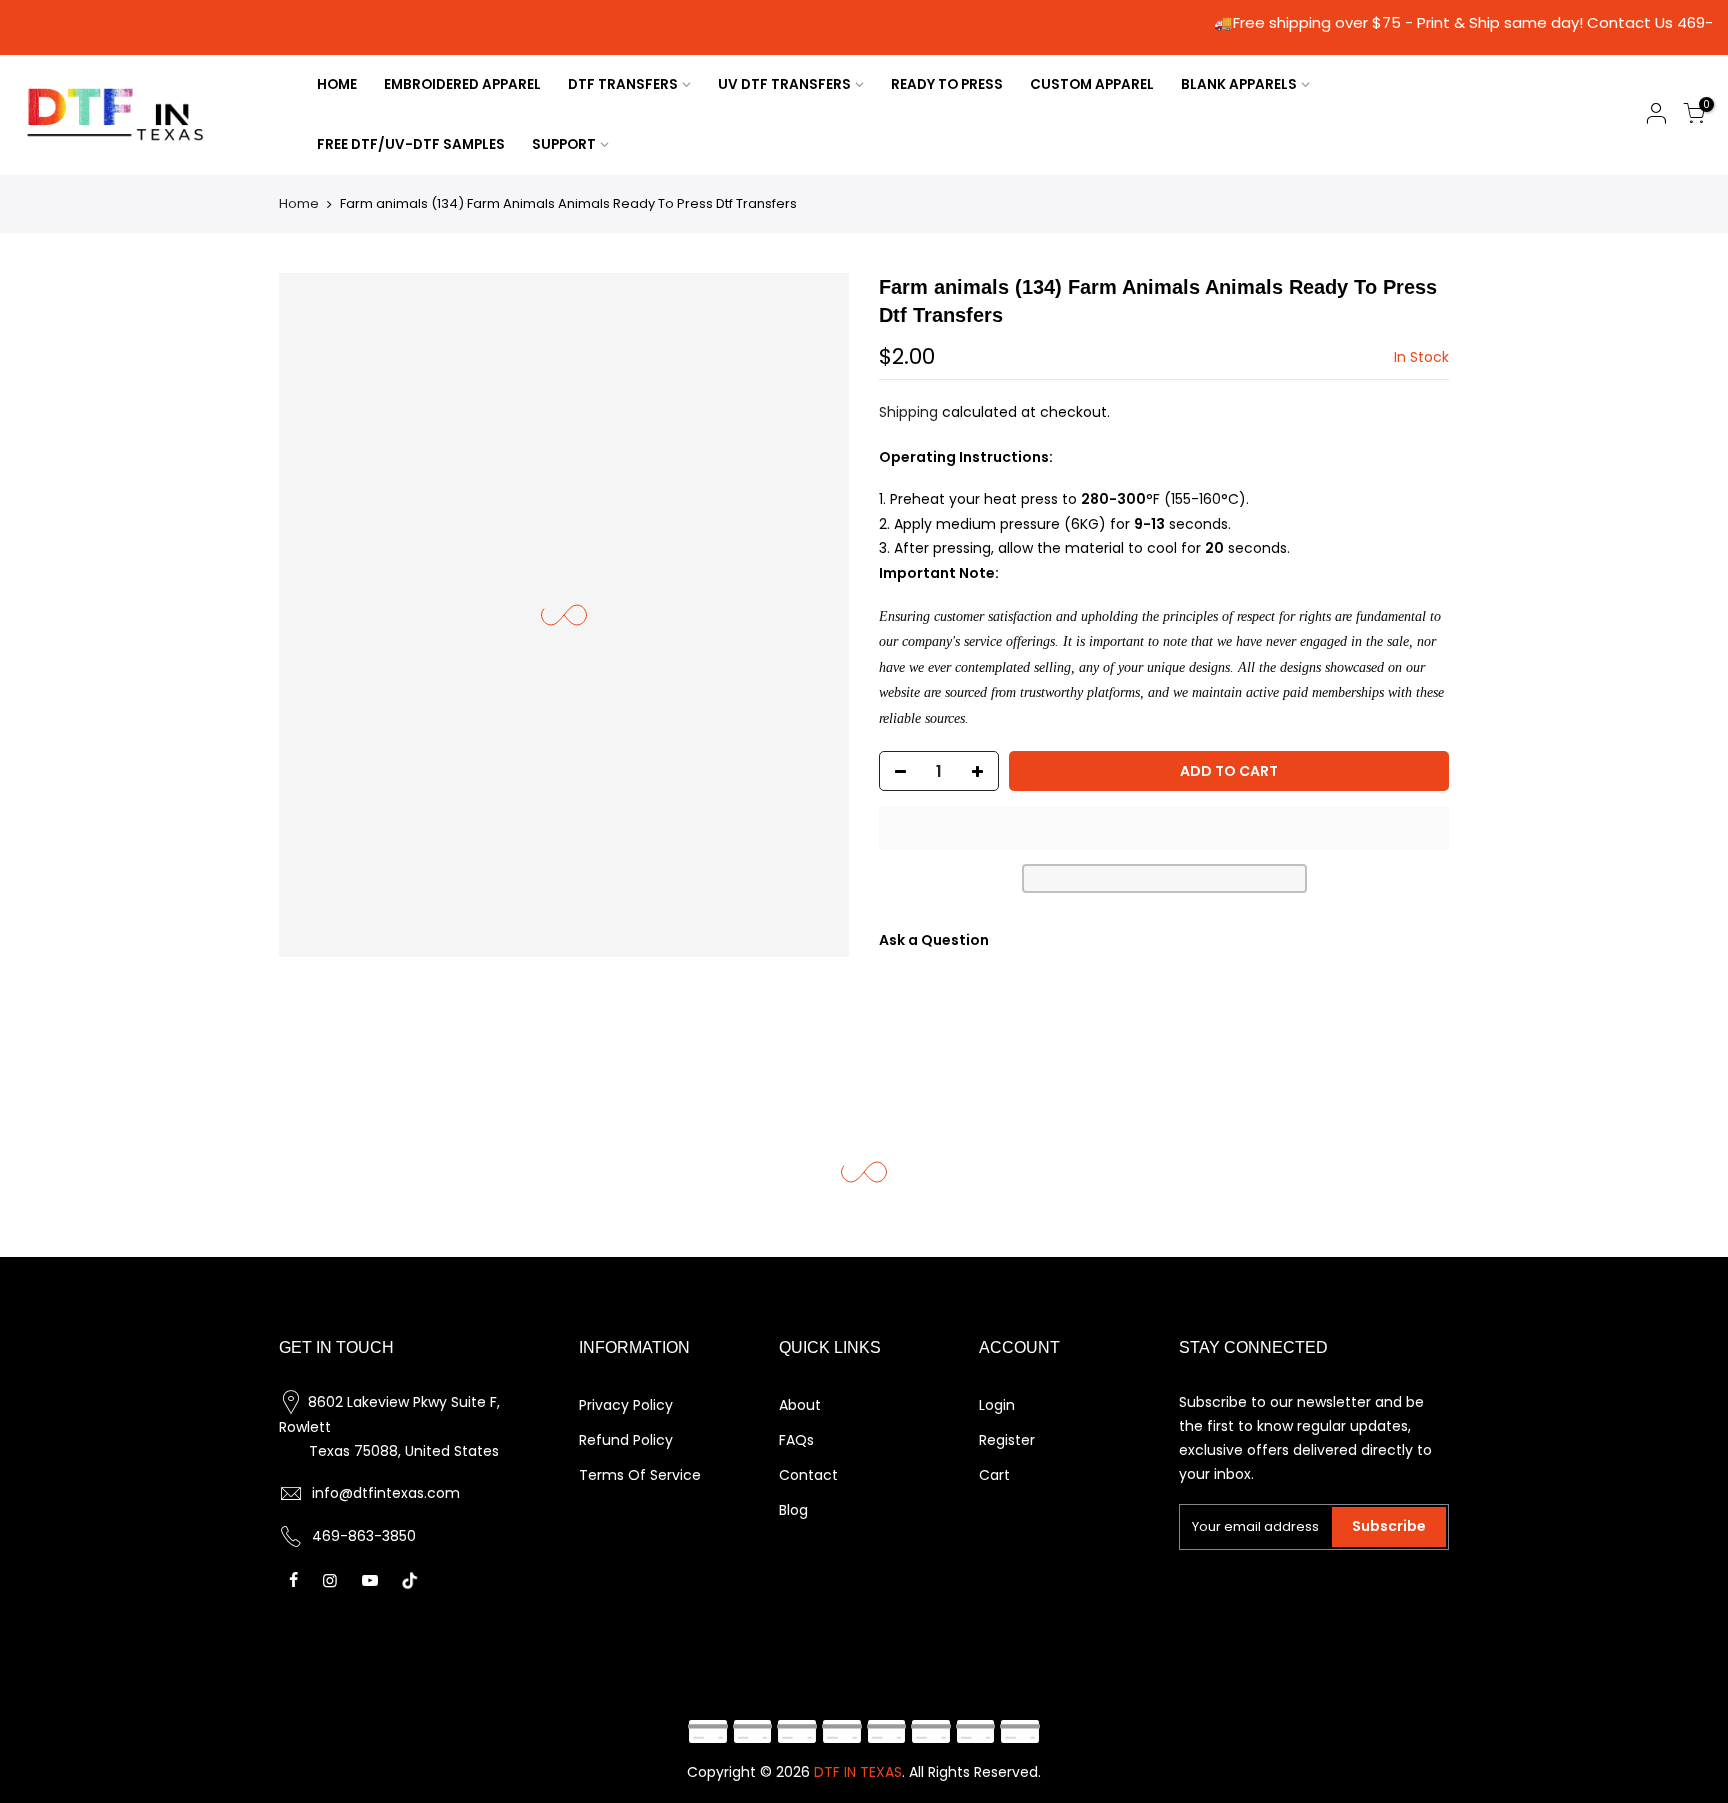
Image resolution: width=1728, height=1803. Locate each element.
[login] (1656, 116)
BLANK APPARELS (1239, 84)
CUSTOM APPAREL (1092, 84)
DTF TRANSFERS (623, 84)
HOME (337, 84)
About (800, 1405)
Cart (994, 1475)
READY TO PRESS (947, 84)
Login (997, 1405)
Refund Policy (626, 1440)
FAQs (796, 1440)
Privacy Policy (626, 1405)
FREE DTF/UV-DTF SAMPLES (411, 144)
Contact (808, 1475)
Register (1007, 1440)
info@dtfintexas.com (386, 1493)
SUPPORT (564, 144)
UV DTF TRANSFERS (784, 84)
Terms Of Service (640, 1475)
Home (299, 203)
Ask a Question (934, 940)
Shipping (908, 412)
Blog (793, 1510)
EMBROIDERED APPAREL (462, 84)
